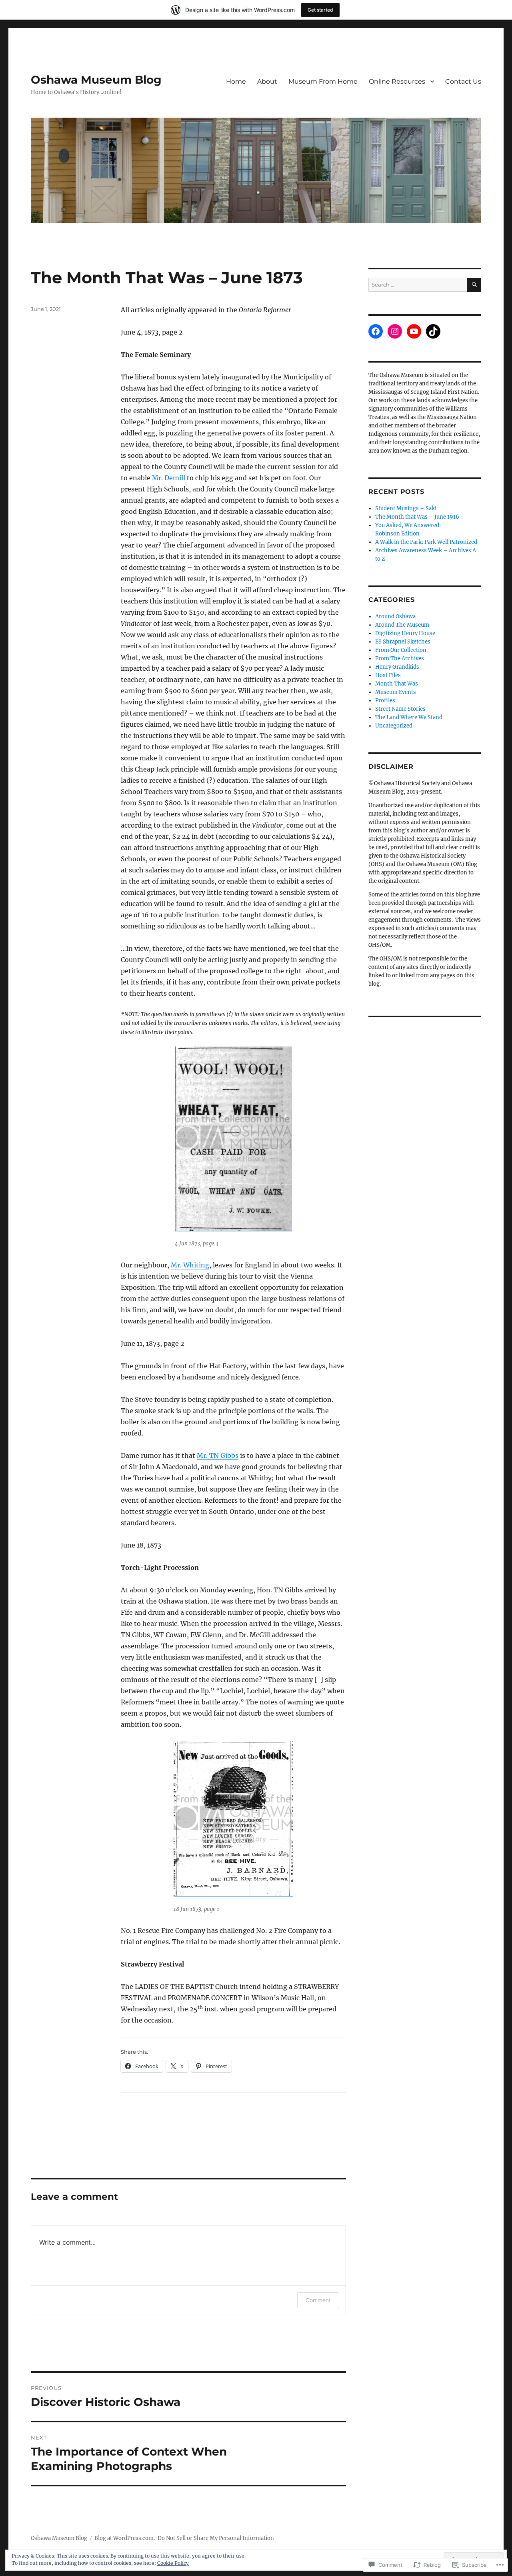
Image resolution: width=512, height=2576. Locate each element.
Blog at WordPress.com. (125, 2538)
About (267, 81)
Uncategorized (394, 726)
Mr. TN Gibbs (218, 1455)
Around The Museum (402, 625)
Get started (320, 10)
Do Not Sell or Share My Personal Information (216, 2538)
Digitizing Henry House (405, 633)
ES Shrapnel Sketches (403, 642)
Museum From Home (323, 81)
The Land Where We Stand (409, 717)
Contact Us (463, 81)
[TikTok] (433, 331)
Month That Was (397, 684)
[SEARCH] (474, 285)
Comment (318, 2300)
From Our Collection (401, 650)
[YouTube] (414, 331)
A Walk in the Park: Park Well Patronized (426, 542)
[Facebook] (376, 331)
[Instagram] (395, 331)
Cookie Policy (173, 2563)
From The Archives (400, 659)
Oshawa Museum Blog (96, 80)
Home (236, 81)
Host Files (388, 675)
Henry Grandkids (397, 667)
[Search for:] (418, 285)
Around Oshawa (395, 616)
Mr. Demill (169, 478)
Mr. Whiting (190, 1265)
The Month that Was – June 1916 (417, 517)
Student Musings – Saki (406, 508)
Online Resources (397, 81)
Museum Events (396, 692)
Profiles (385, 701)
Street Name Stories (400, 709)
